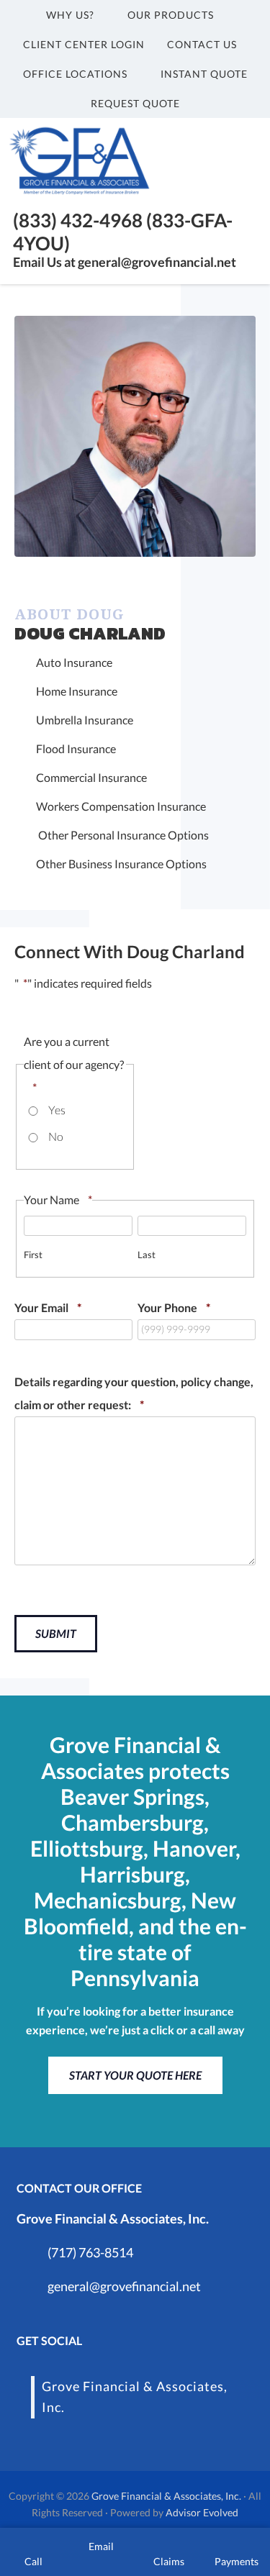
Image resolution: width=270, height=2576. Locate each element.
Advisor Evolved (202, 2512)
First (33, 1255)
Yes (57, 1110)
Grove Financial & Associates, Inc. (166, 2496)
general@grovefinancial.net (124, 2286)
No (56, 1136)
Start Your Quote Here (135, 2075)
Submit (56, 1633)
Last (147, 1255)
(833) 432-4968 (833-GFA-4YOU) (123, 231)
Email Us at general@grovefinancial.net (125, 262)
